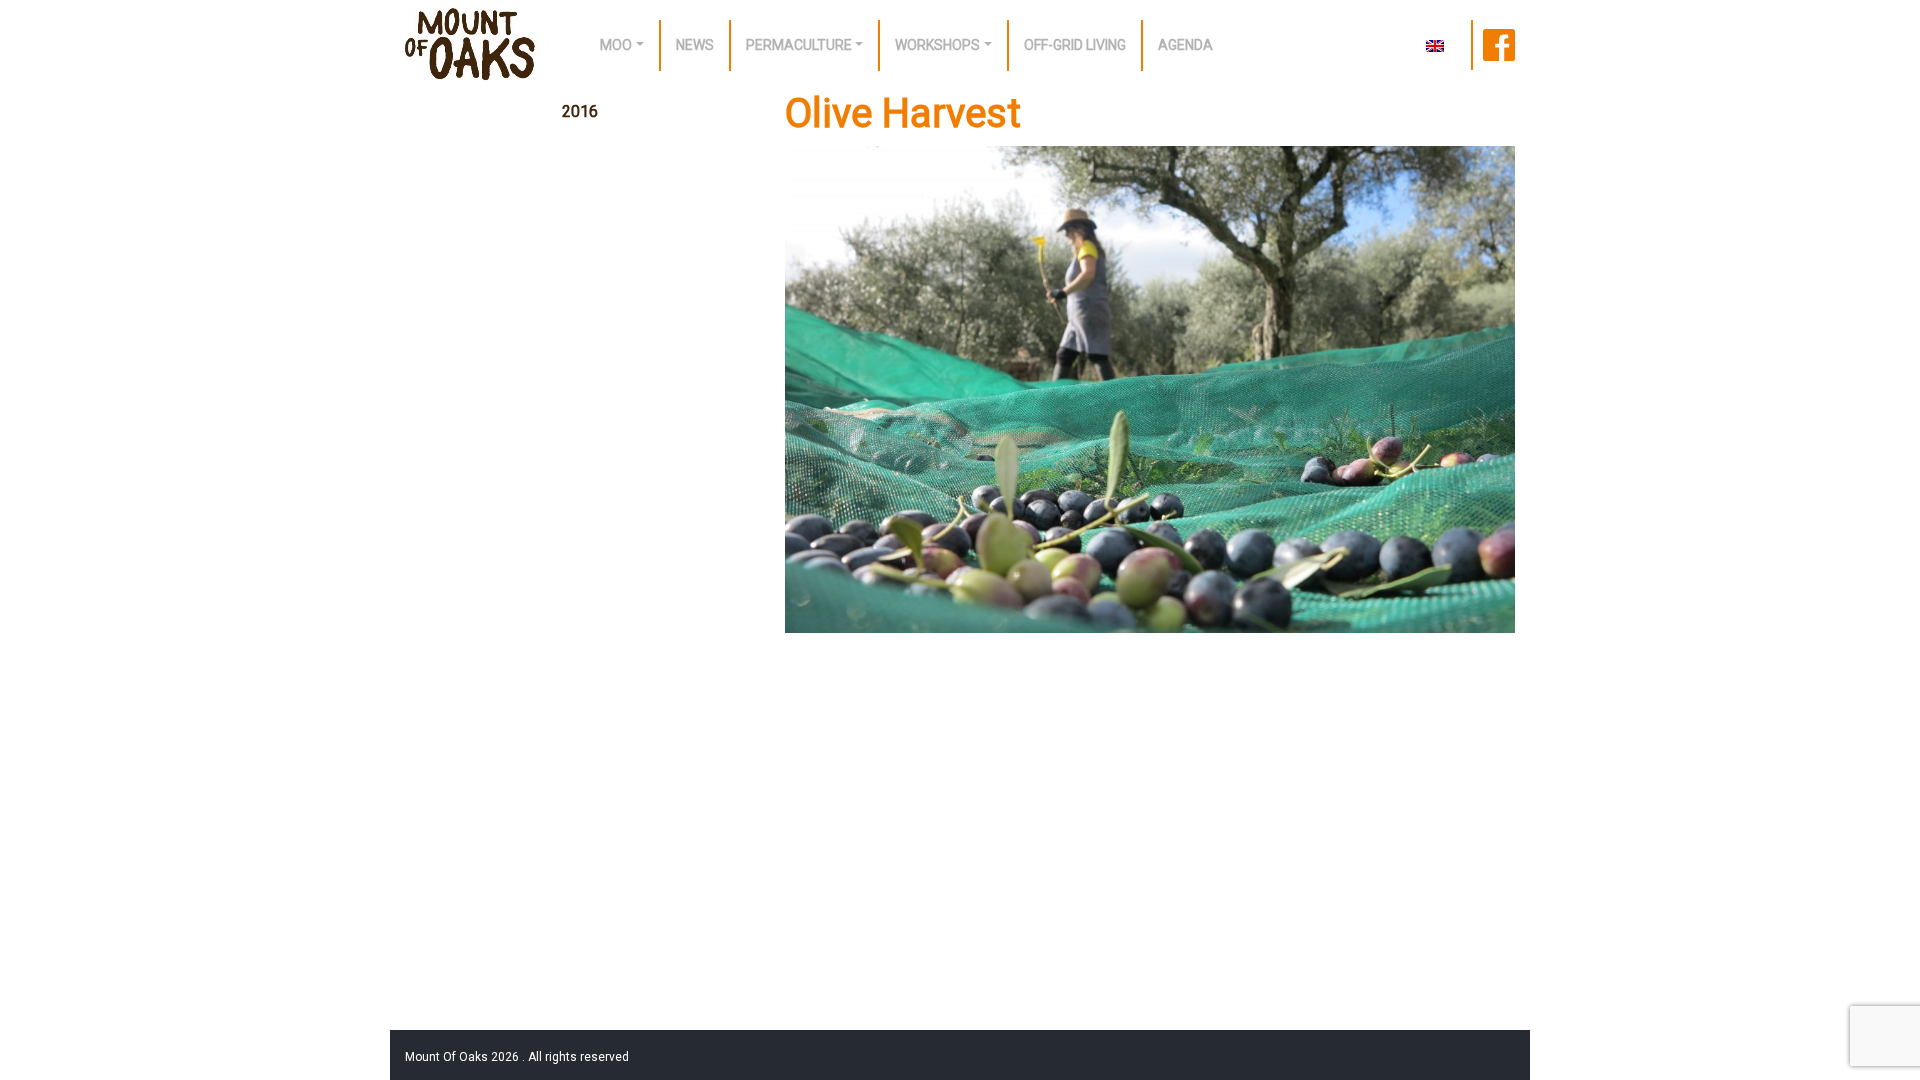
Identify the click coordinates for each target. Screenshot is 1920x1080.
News (695, 45)
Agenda (1185, 45)
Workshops (937, 45)
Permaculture (799, 45)
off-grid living (1075, 45)
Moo (616, 45)
